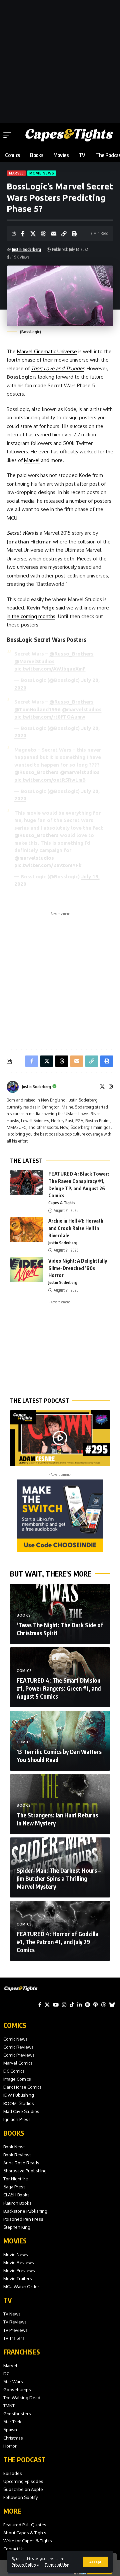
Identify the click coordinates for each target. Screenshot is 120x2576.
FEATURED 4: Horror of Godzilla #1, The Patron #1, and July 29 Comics (57, 1942)
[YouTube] (56, 2005)
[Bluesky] (112, 2005)
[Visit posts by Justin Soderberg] (13, 1087)
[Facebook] (40, 2005)
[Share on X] (33, 234)
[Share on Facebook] (23, 234)
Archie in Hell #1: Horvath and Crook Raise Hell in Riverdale (76, 1228)
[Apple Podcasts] (95, 2005)
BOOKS (14, 2133)
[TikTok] (72, 2005)
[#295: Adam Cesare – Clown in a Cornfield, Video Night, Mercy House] (60, 1438)
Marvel (16, 173)
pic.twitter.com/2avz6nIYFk (48, 865)
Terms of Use (57, 2564)
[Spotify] (87, 2005)
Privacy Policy (24, 2564)
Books (24, 1615)
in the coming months (31, 616)
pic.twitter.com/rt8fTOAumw (50, 717)
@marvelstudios (82, 709)
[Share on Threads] (43, 234)
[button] (95, 2562)
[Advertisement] (60, 60)
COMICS (15, 2025)
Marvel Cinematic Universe (47, 351)
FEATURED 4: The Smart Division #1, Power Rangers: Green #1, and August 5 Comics (59, 1688)
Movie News (42, 173)
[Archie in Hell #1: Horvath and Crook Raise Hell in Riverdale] (27, 1230)
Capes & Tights (62, 1203)
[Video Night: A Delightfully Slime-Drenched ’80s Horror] (27, 1270)
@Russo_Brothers (71, 654)
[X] (102, 1087)
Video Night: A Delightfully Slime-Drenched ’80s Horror (78, 1268)
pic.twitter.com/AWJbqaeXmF (50, 669)
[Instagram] (111, 1087)
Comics (24, 1671)
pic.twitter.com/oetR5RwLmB (50, 780)
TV (7, 2300)
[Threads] (103, 2005)
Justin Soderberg (26, 249)
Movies (15, 2241)
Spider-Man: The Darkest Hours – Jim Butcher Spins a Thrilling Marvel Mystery (59, 1878)
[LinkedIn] (79, 2005)
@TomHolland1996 (37, 709)
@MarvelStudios (34, 661)
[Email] (54, 234)
